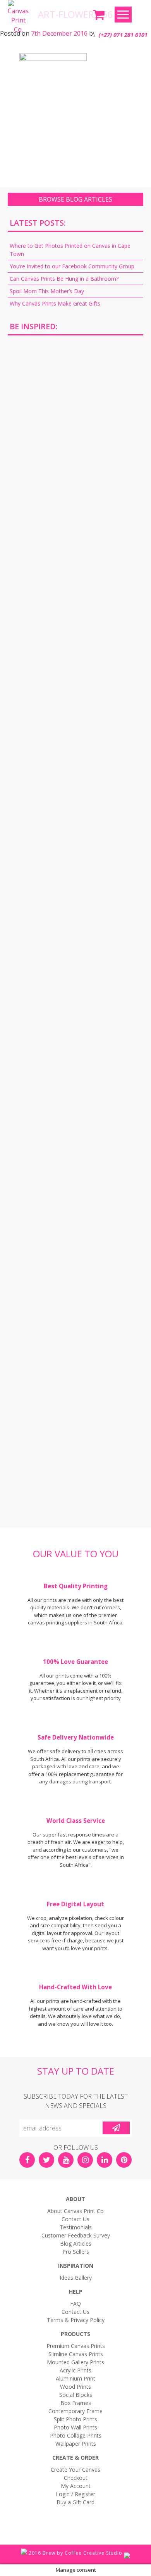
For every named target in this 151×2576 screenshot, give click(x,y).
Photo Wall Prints (75, 2427)
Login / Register (75, 2494)
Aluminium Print (75, 2378)
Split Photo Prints (75, 2419)
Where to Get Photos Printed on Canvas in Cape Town (70, 250)
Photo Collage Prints (76, 2435)
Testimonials (76, 2227)
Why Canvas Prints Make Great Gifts (55, 303)
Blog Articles (76, 2243)
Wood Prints (75, 2387)
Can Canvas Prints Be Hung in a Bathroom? (64, 279)
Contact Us (75, 2219)
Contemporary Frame (75, 2411)
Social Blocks (76, 2395)
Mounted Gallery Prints (75, 2362)
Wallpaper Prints (76, 2444)
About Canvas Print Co (75, 2211)
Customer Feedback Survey (76, 2235)
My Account (76, 2486)
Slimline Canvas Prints (76, 2354)
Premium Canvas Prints (76, 2346)
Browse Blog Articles (75, 199)
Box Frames (76, 2403)
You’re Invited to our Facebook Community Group (72, 266)
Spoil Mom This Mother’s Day (47, 291)
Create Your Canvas (75, 2470)
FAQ (75, 2304)
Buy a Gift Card (75, 2502)
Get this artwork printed (75, 408)
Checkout (76, 2478)
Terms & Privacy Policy (76, 2320)
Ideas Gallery (76, 2278)
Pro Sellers (76, 2252)
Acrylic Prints (75, 2370)
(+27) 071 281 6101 (123, 35)
